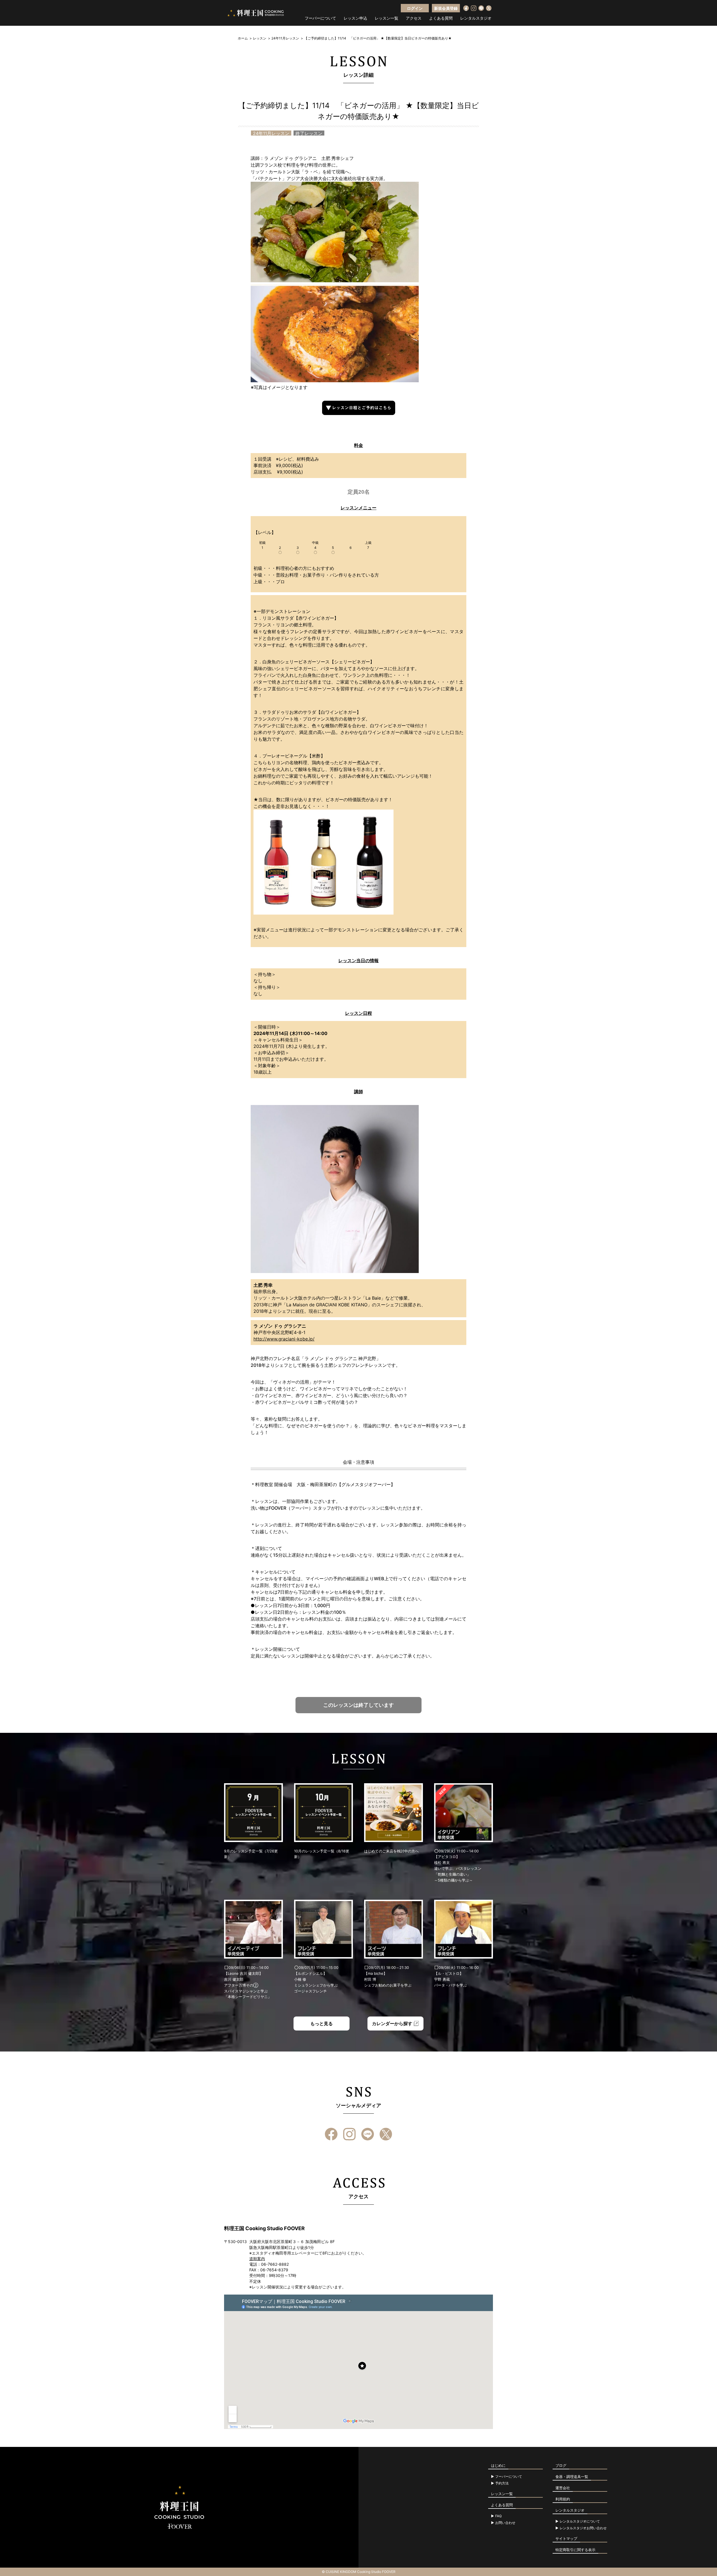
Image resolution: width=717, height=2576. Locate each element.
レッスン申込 (355, 18)
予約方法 (502, 2483)
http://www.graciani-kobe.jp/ (284, 1339)
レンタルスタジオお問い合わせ (583, 2528)
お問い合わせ (505, 2523)
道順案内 (257, 2259)
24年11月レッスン (285, 38)
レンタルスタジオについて (580, 2521)
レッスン (260, 38)
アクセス (414, 18)
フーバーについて (320, 18)
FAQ (498, 2516)
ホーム (243, 38)
